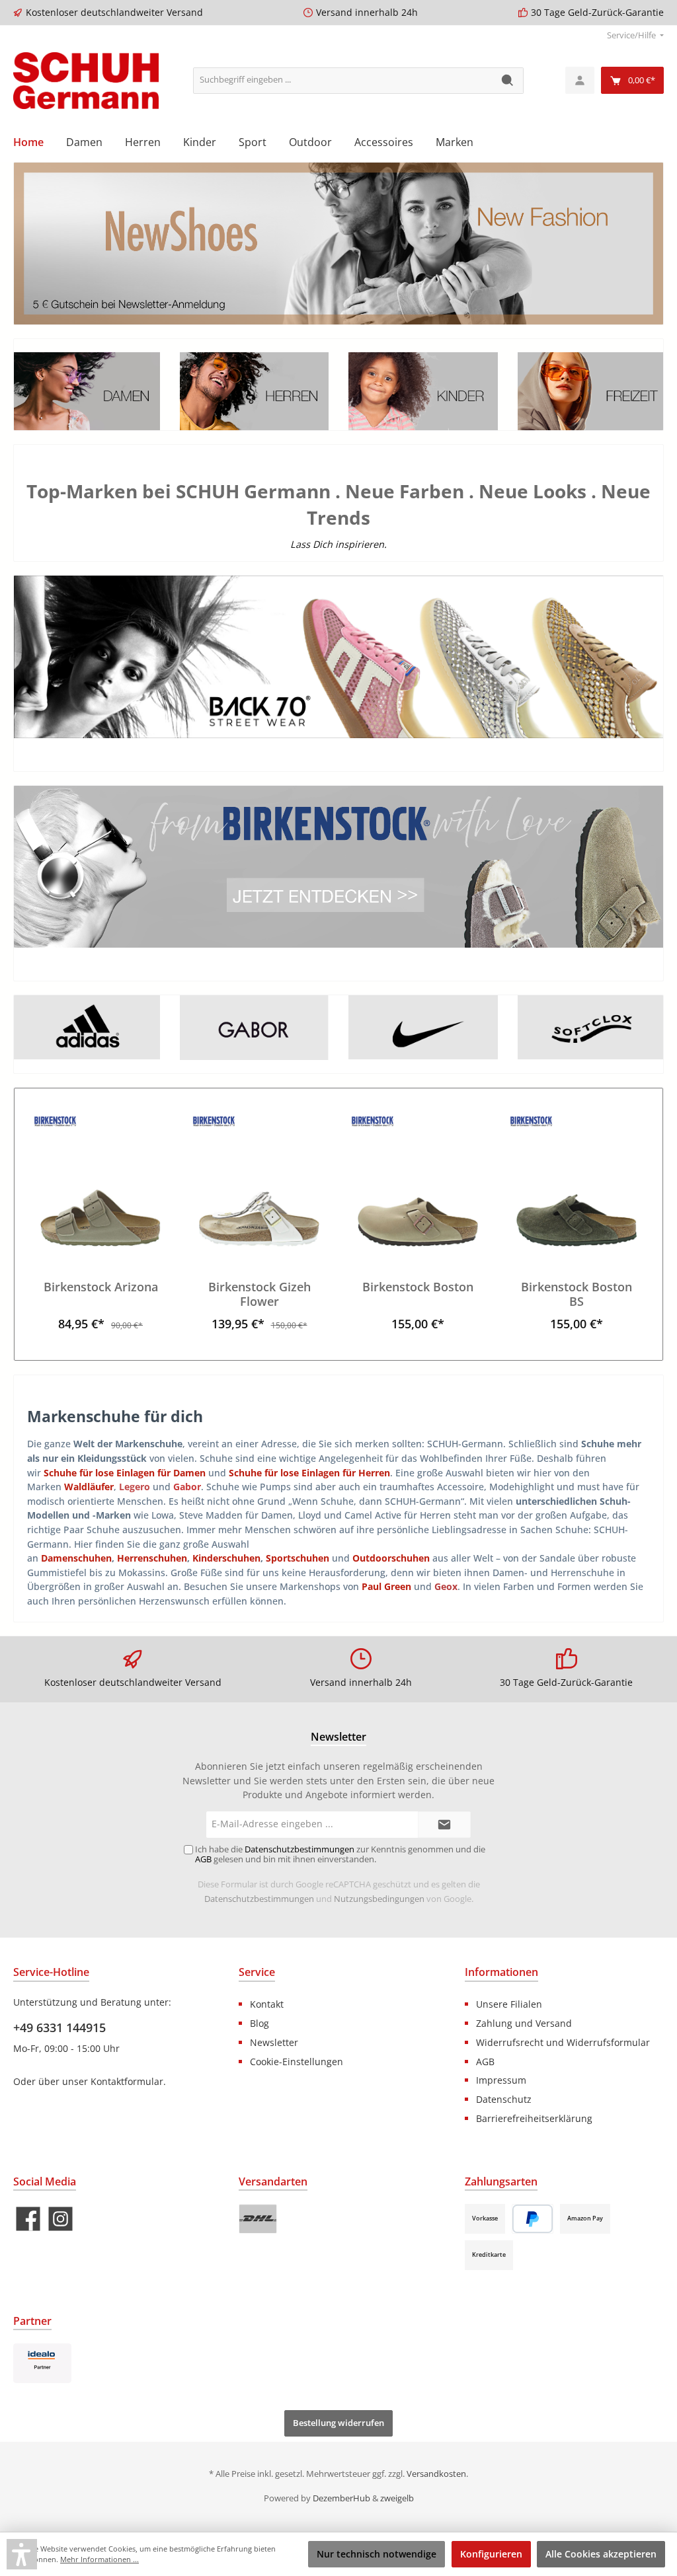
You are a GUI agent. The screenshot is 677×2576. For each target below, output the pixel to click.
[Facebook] (28, 2219)
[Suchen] (508, 81)
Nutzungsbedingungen (379, 1899)
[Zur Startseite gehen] (86, 81)
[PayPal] (533, 2219)
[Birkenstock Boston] (418, 1180)
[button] (22, 2554)
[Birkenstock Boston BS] (576, 1180)
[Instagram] (60, 2219)
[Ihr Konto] (580, 80)
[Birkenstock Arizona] (100, 1180)
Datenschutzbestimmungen (259, 1899)
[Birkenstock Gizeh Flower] (259, 1180)
